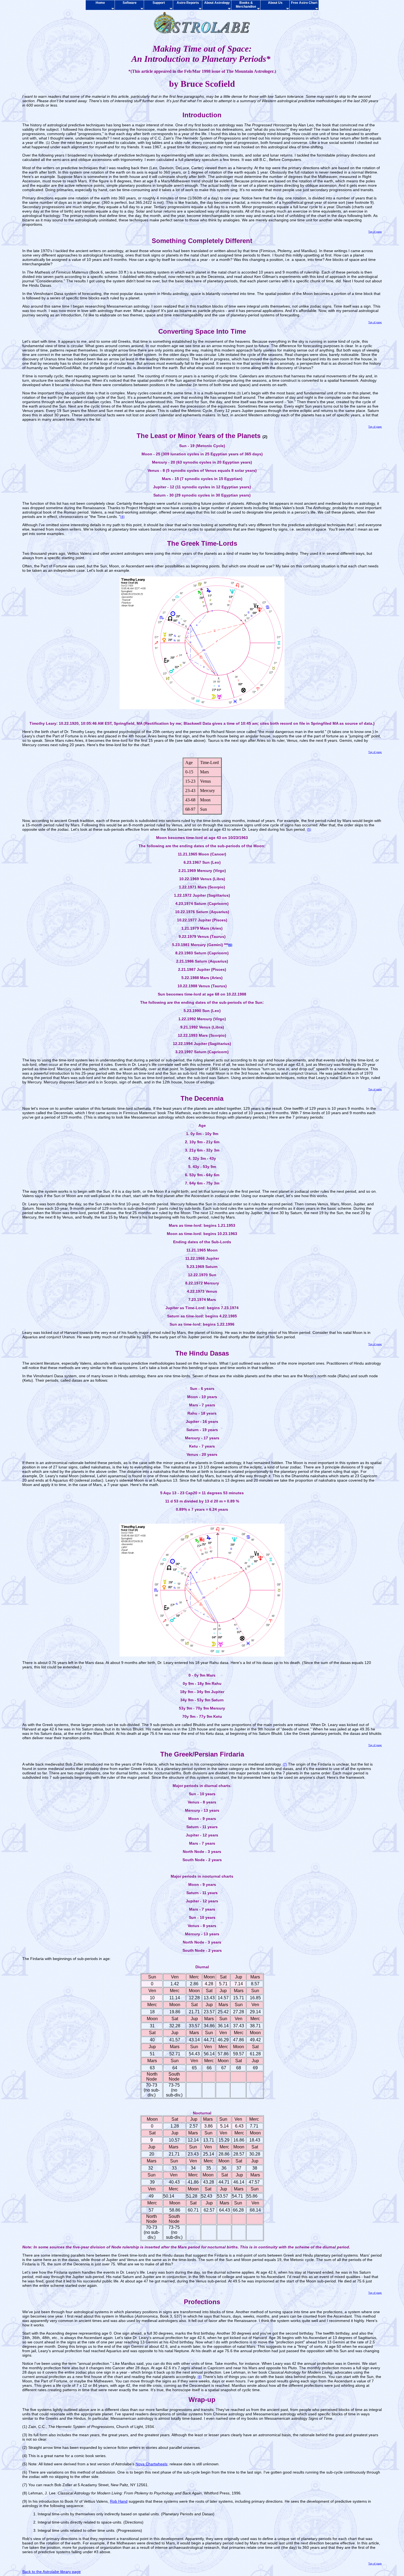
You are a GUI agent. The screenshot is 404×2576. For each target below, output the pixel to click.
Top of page (375, 232)
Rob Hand (119, 2501)
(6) (230, 945)
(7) (285, 1764)
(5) (309, 830)
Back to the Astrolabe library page (52, 2572)
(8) (200, 2377)
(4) (122, 517)
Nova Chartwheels (151, 2464)
